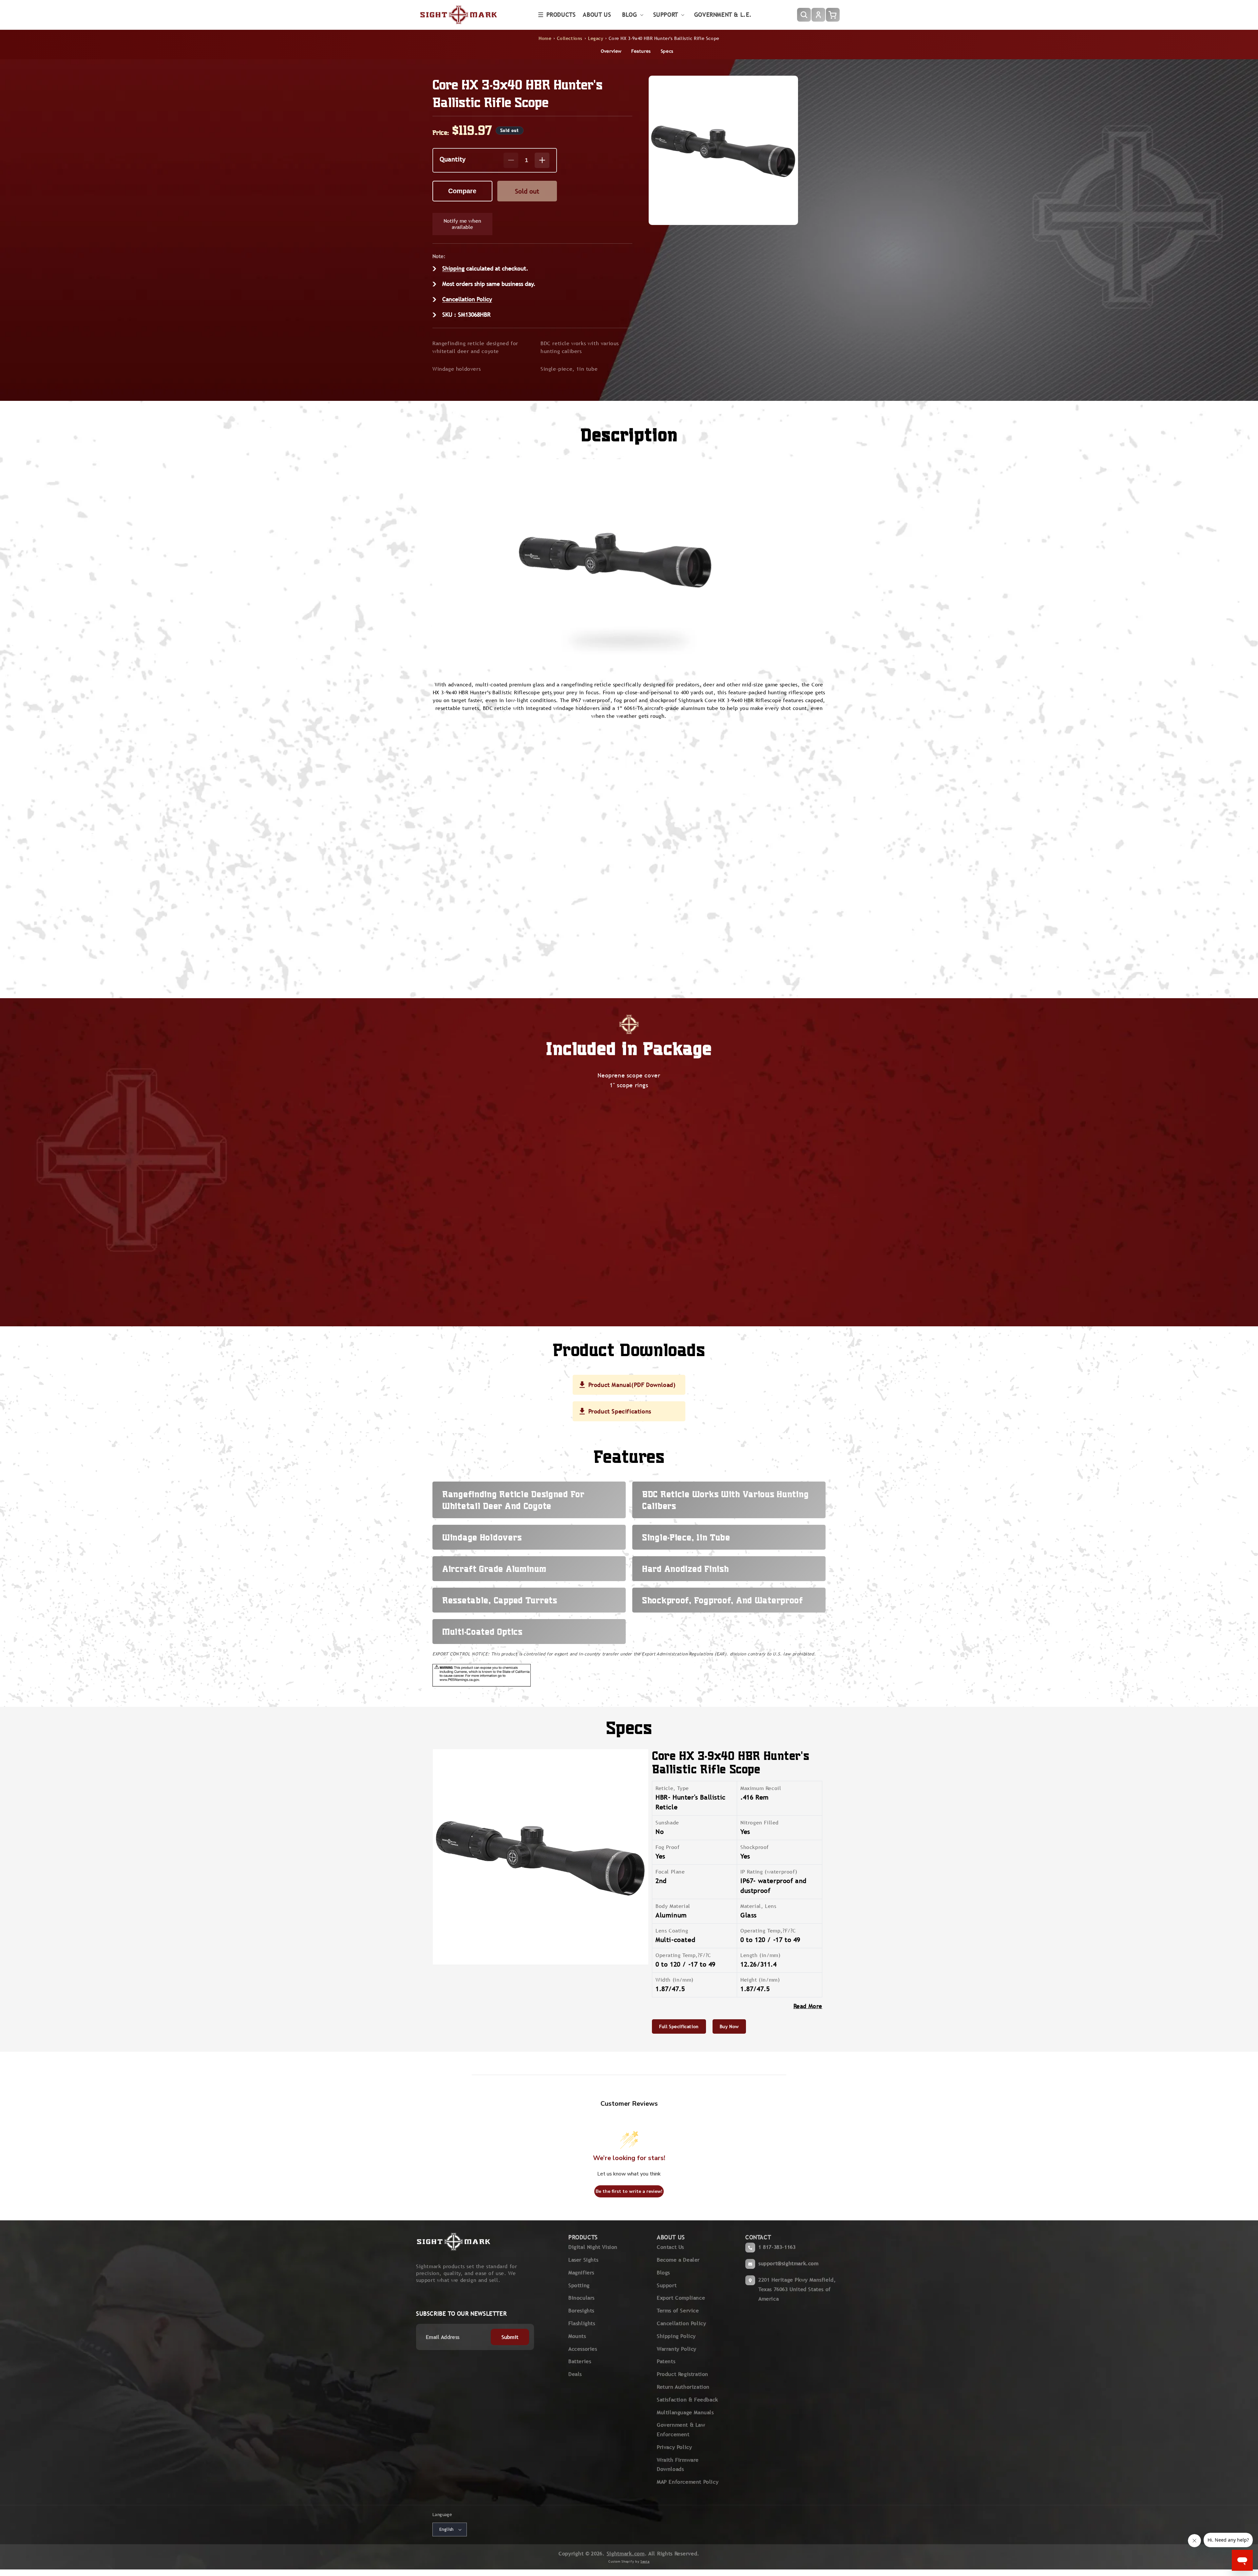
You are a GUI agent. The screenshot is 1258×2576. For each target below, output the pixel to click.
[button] (557, 15)
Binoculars (581, 2298)
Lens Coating (672, 1931)
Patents (666, 2361)
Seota (645, 2561)
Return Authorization (683, 2387)
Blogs (663, 2273)
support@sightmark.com (789, 2263)
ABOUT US (671, 2237)
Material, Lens (758, 1906)
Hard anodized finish (685, 1569)
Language (442, 2515)
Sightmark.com (626, 2554)
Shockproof (755, 1847)
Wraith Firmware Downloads (678, 2465)
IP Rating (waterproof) (769, 1872)
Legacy (596, 38)
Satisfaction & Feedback (687, 2400)
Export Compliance (681, 2298)
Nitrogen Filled (760, 1823)
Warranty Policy (677, 2349)
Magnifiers (581, 2273)
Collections (570, 38)
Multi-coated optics (482, 1632)
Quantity (453, 159)
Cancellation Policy (467, 299)
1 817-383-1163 (777, 2247)
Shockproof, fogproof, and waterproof (723, 1600)
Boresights (581, 2311)
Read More (808, 2006)
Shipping (453, 268)
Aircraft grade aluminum (494, 1569)
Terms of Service (678, 2311)
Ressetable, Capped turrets (500, 1600)
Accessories (583, 2349)
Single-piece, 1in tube (569, 369)
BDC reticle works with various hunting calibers (580, 347)
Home (545, 38)
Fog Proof (667, 1847)
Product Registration (683, 2374)
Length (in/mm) (760, 1955)
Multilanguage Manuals (685, 2412)
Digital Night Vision (593, 2247)
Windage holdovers (457, 369)
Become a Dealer (678, 2260)
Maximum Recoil (761, 1788)
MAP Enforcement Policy (688, 2482)
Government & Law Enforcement (681, 2430)
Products (561, 15)
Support (667, 2285)
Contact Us (670, 2247)
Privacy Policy (674, 2447)
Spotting (579, 2285)
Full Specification (679, 2026)
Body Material (673, 1906)
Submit (510, 2337)
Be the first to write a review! (629, 2191)
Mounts (577, 2336)
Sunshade (667, 1823)
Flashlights (582, 2323)
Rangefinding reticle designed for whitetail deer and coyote (475, 347)
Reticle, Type (672, 1788)
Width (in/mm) (675, 1980)
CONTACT (758, 2237)
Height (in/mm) (760, 1980)
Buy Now (729, 2026)
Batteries (580, 2361)
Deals (575, 2374)
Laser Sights (583, 2260)
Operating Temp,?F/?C (768, 1931)
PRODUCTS (583, 2237)
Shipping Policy (676, 2336)
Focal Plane (670, 1872)
